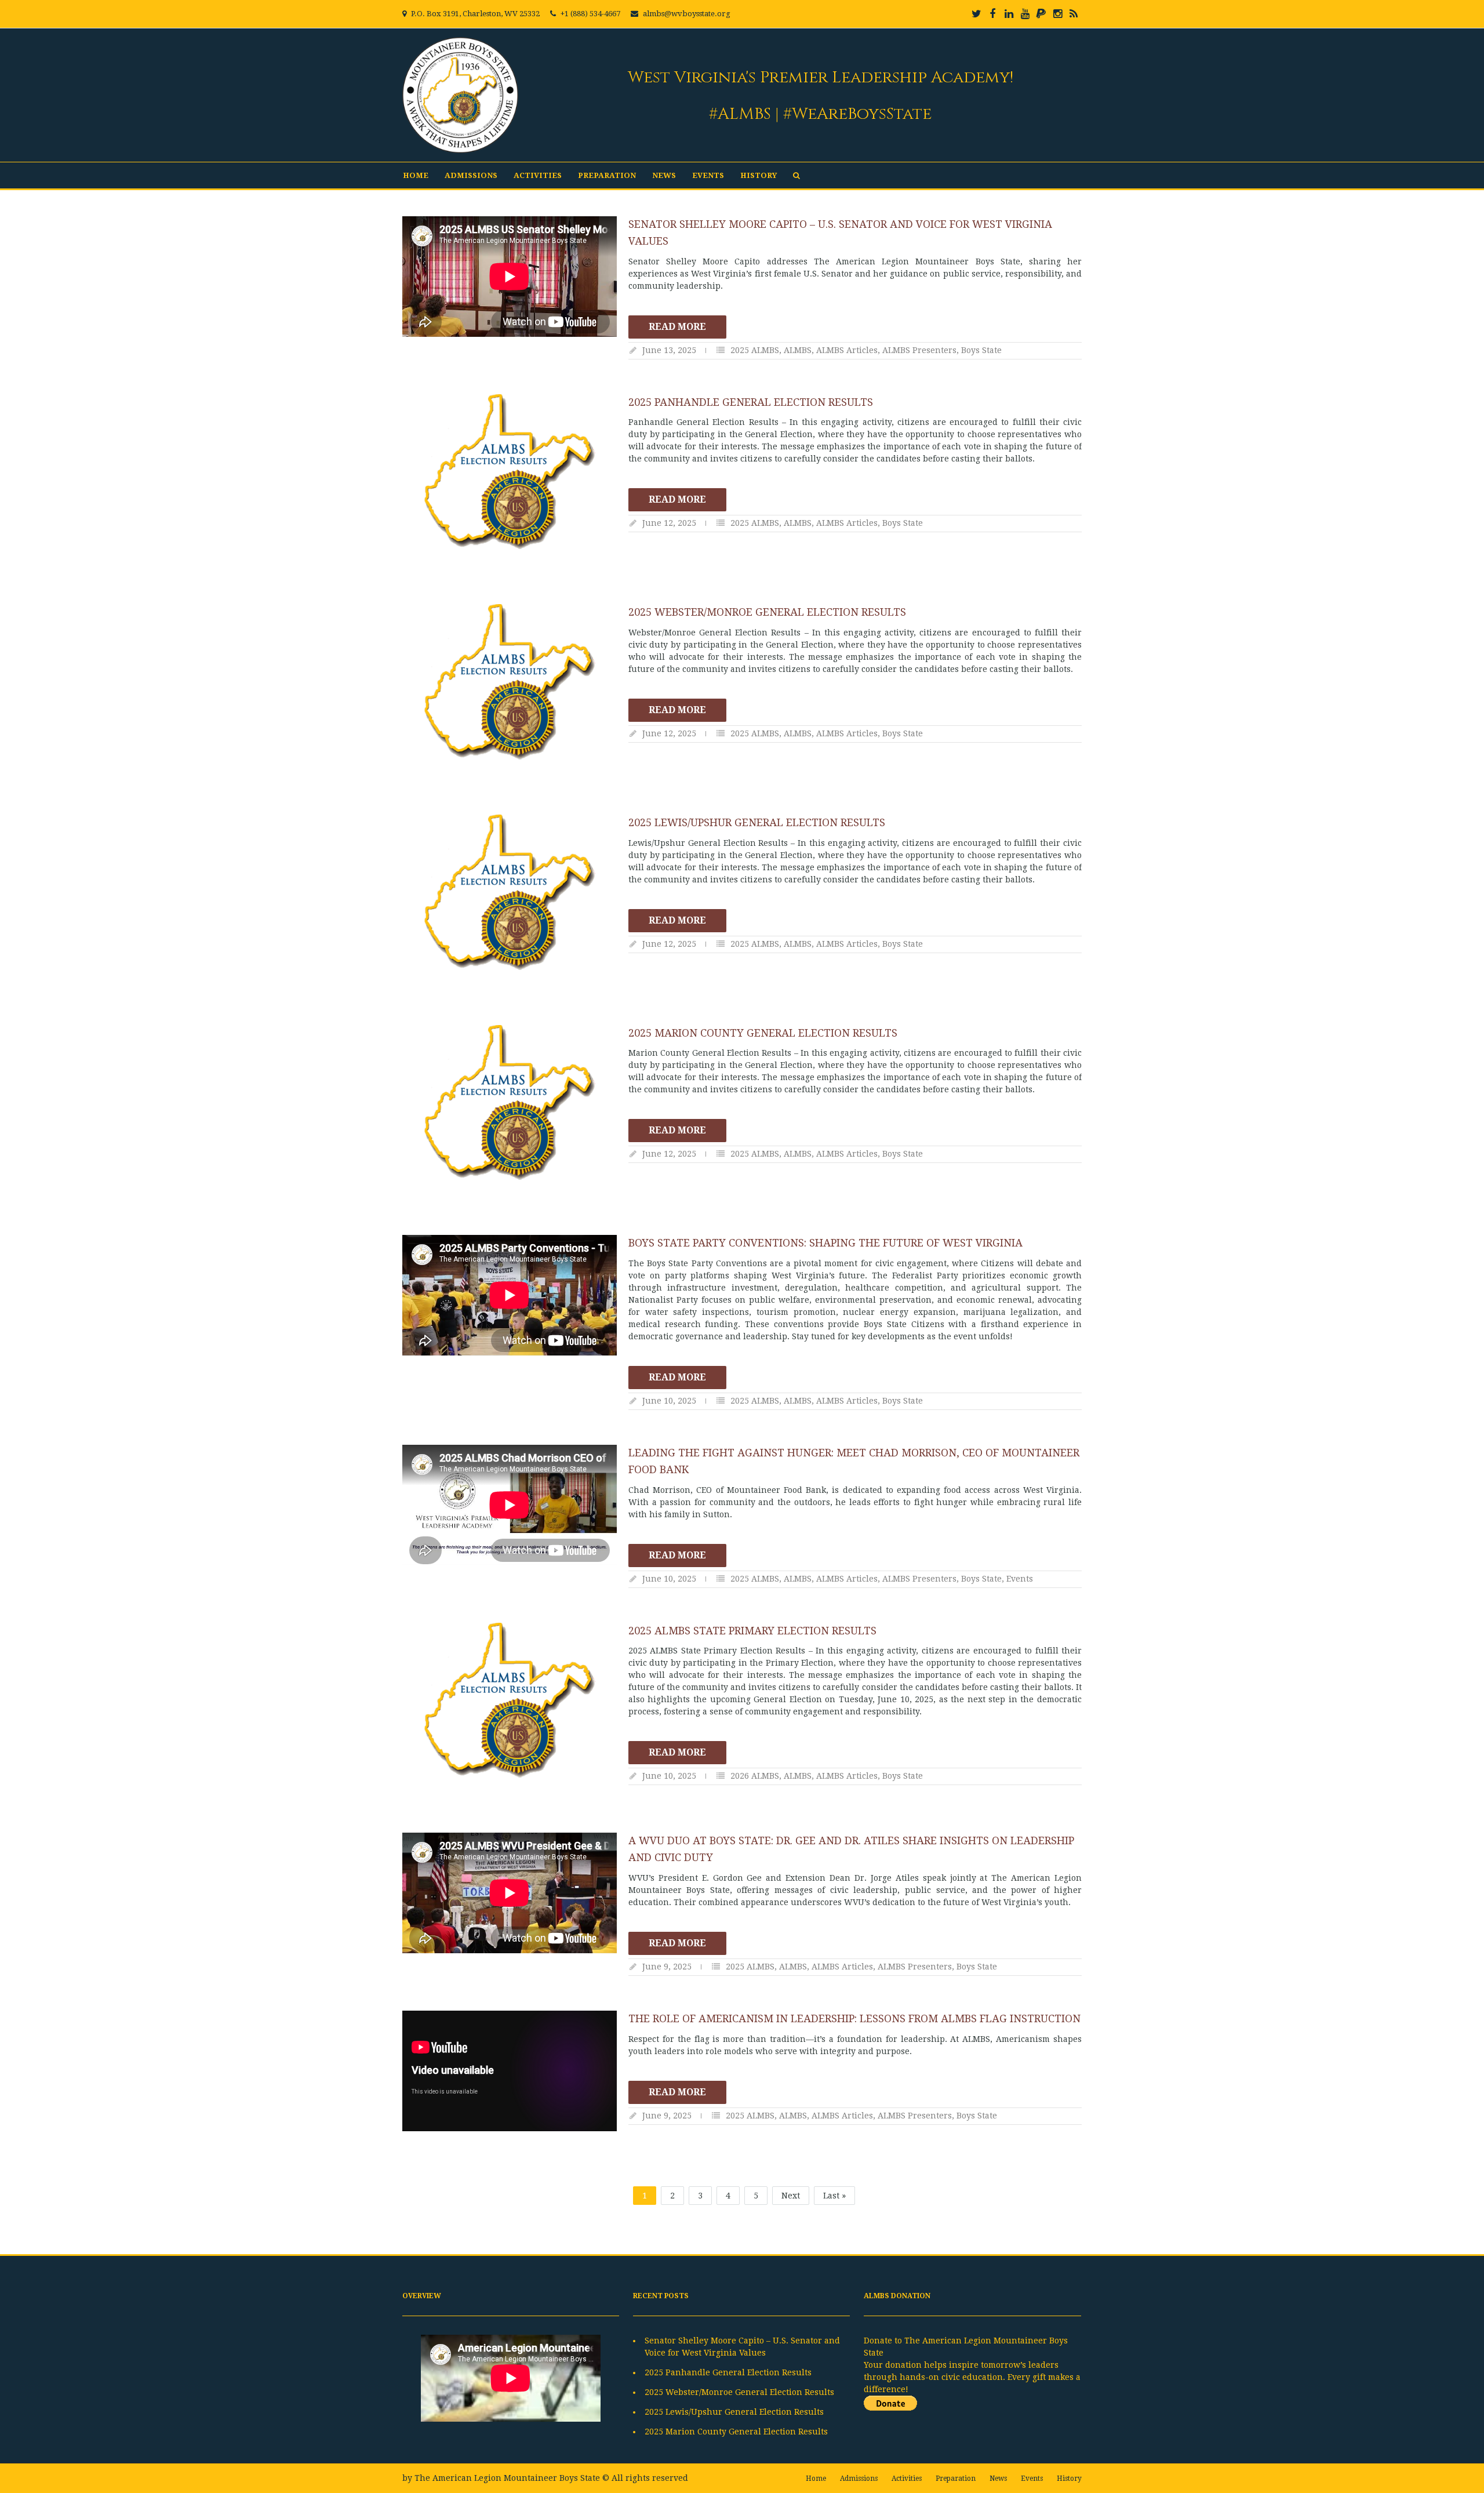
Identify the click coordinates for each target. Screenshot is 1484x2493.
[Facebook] (992, 14)
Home (416, 175)
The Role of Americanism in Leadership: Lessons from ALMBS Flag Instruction (854, 2018)
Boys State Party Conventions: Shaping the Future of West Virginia (825, 1243)
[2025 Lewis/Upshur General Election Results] (510, 892)
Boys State (981, 350)
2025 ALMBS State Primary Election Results (752, 1631)
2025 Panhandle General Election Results (751, 402)
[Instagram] (1057, 14)
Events (708, 175)
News (664, 175)
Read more (677, 327)
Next (791, 2196)
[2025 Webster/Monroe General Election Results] (510, 682)
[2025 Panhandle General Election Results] (510, 472)
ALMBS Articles (847, 350)
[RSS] (1074, 14)
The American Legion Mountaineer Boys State (507, 2478)
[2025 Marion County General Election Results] (510, 1103)
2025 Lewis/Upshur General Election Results (757, 822)
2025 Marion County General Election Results (763, 1033)
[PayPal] (1041, 14)
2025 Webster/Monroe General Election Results (767, 612)
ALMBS (798, 350)
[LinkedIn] (1009, 14)
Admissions (471, 175)
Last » (834, 2196)
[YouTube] (1025, 14)
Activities (538, 175)
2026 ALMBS (755, 1776)
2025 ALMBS (755, 350)
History (759, 175)
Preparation (607, 175)
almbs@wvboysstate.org (687, 14)
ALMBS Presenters (919, 350)
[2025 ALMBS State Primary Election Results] (510, 1700)
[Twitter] (976, 14)
